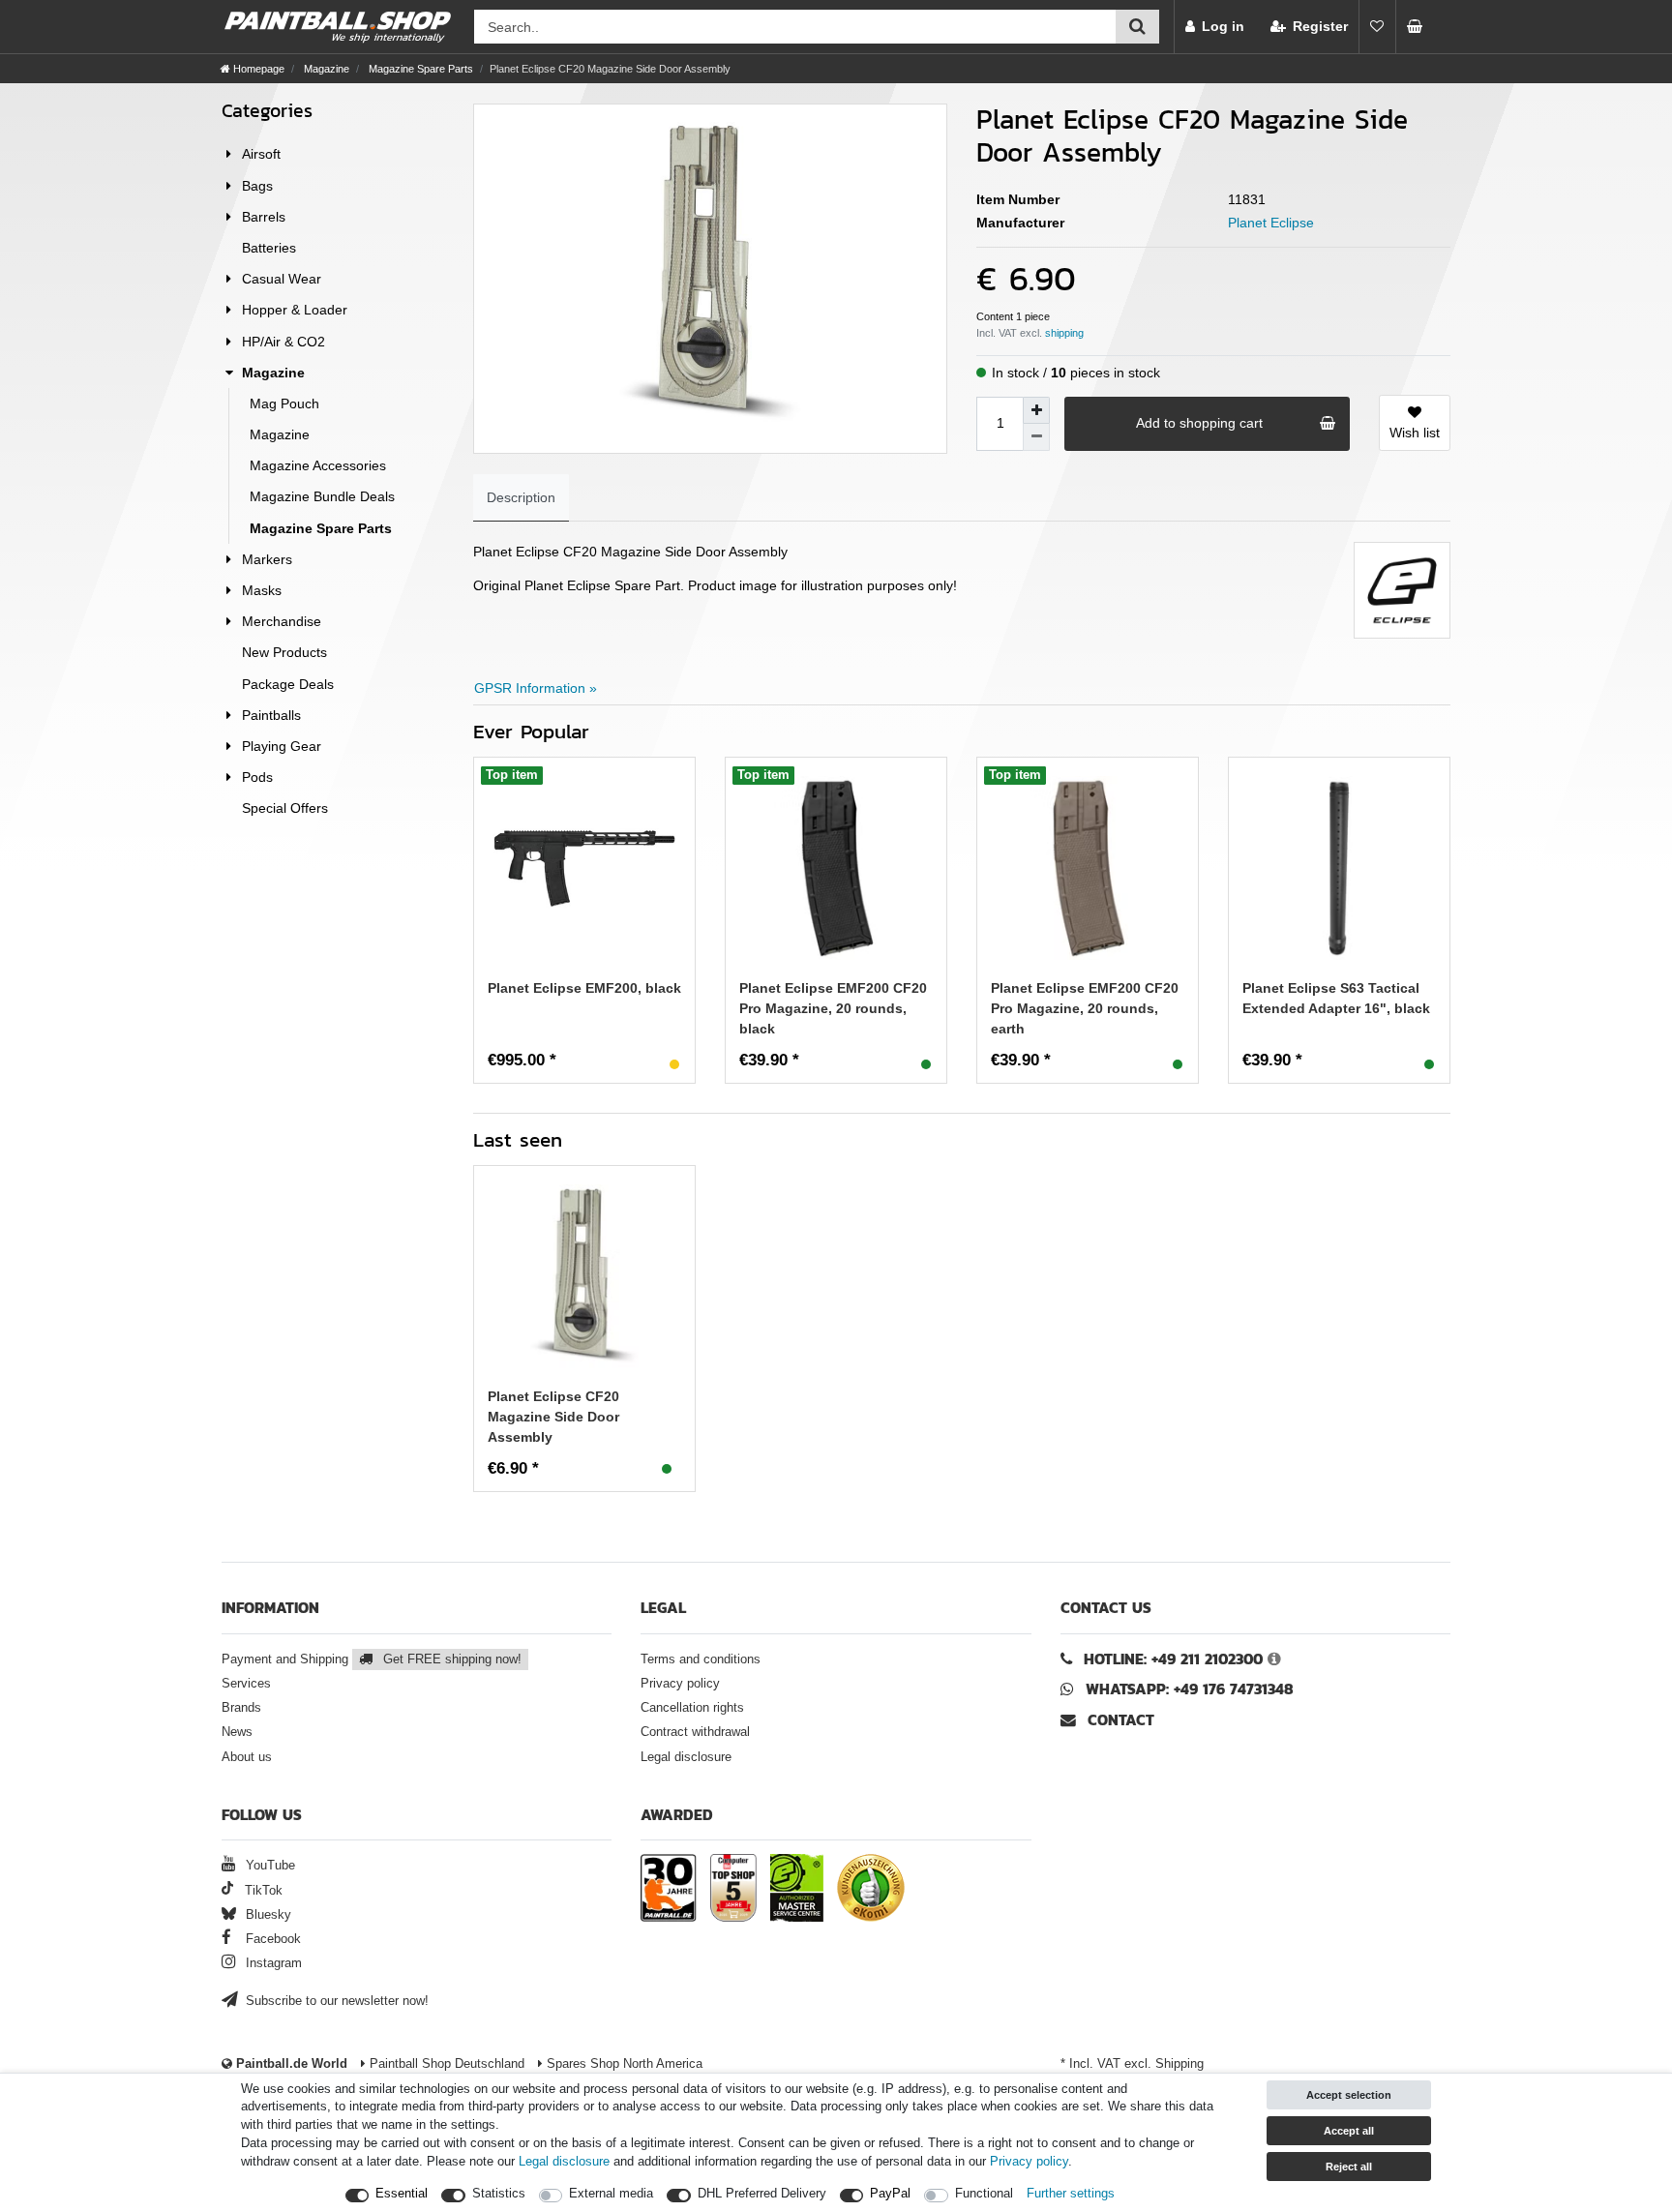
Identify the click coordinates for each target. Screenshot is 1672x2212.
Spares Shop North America (623, 2064)
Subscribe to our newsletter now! (335, 2001)
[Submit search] (1137, 27)
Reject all (1349, 2167)
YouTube (269, 1866)
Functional (984, 2194)
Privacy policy (680, 1684)
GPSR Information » (536, 688)
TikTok (262, 1891)
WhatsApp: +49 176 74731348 (1190, 1689)
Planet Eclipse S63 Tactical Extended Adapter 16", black (1336, 998)
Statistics (499, 2194)
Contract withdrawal (695, 1732)
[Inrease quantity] (1036, 410)
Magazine (325, 69)
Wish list (1415, 433)
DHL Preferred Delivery (762, 2194)
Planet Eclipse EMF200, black (584, 988)
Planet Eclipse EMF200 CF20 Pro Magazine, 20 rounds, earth (1085, 1008)
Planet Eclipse (1271, 223)
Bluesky (267, 1915)
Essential (402, 2194)
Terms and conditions (701, 1659)
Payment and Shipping (372, 1659)
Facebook (271, 1939)
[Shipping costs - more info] (1064, 333)
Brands (241, 1708)
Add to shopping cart (1199, 423)
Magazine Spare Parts (419, 69)
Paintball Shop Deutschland (445, 2064)
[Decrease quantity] (1036, 437)
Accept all (1349, 2131)
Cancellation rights (692, 1708)
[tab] (521, 498)
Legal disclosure (686, 1757)
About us (247, 1757)
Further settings (1071, 2194)
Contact (1119, 1720)
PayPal (890, 2194)
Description (521, 497)
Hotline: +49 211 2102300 (1173, 1659)
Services (246, 1684)
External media (611, 2194)
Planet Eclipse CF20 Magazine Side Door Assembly (553, 1417)
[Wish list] (1377, 27)
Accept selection (1349, 2095)
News (237, 1732)
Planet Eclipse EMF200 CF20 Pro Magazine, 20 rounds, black (833, 1008)
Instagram (272, 1963)
